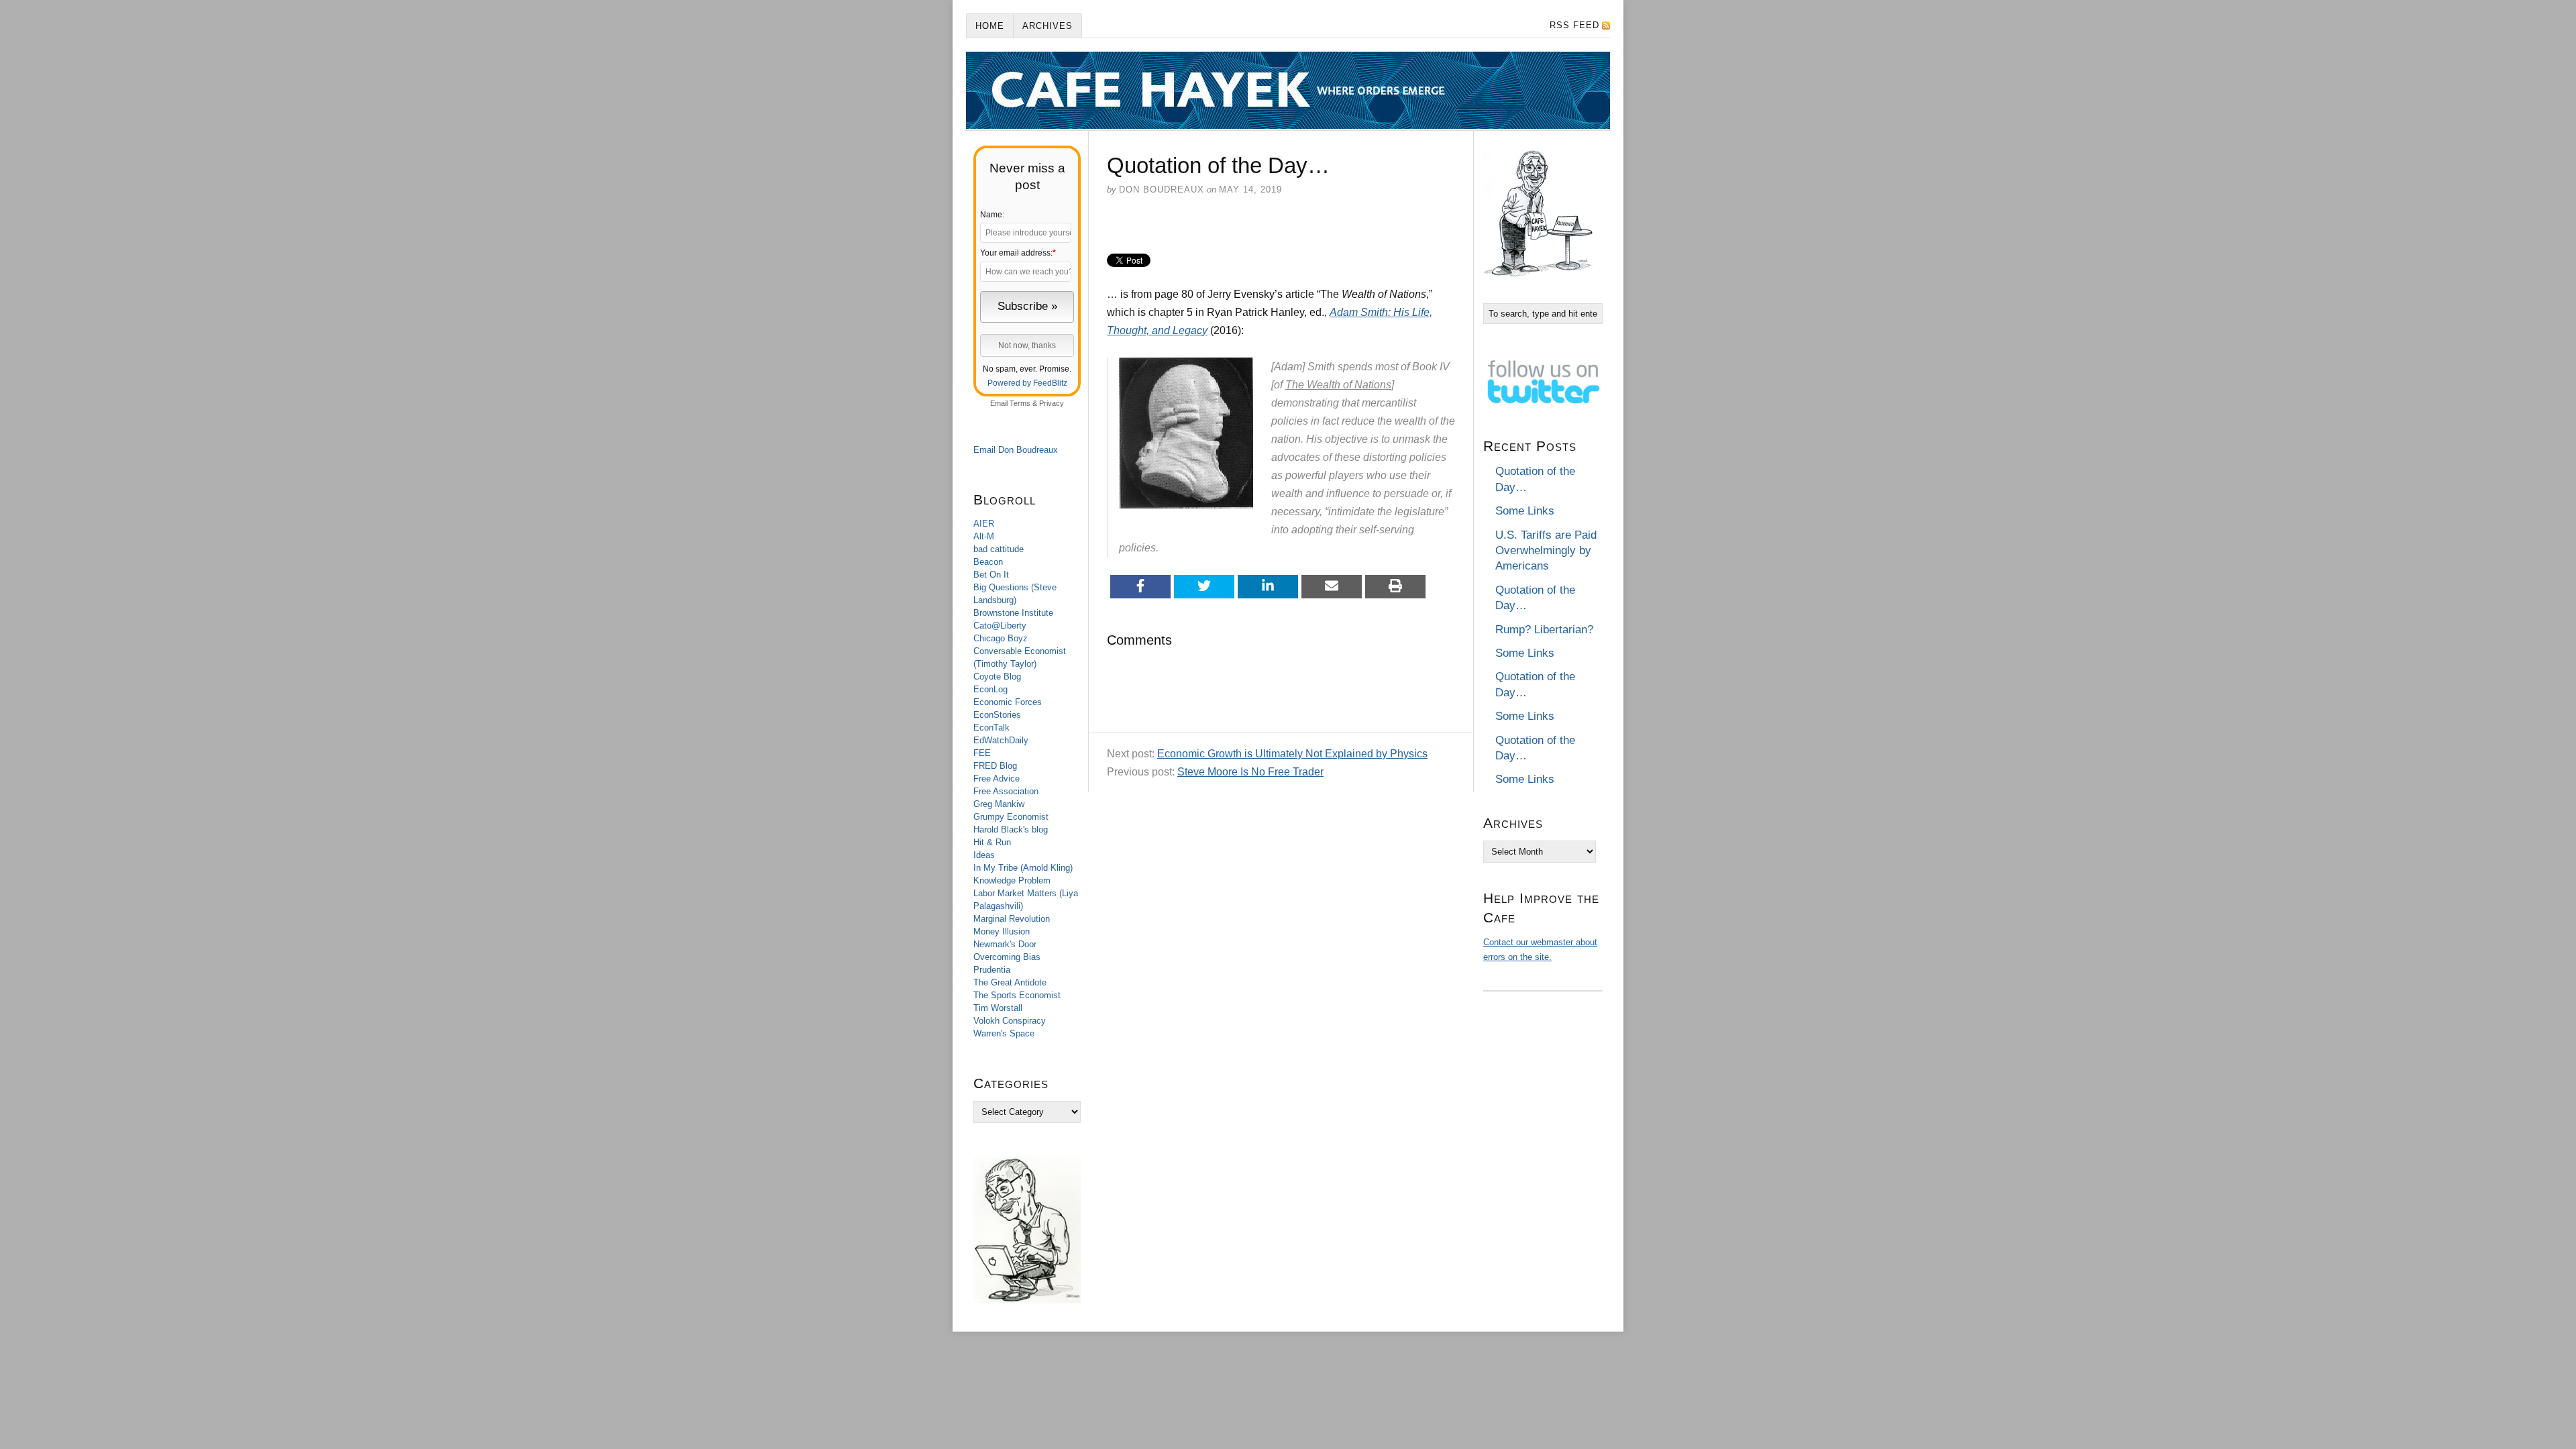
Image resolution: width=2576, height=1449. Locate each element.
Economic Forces (1008, 702)
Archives (1048, 26)
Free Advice (997, 779)
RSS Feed (1574, 25)
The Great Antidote (1010, 982)
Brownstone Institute (1013, 613)
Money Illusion (1002, 931)
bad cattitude (999, 549)
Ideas (984, 855)
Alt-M (984, 536)
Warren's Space (1004, 1033)
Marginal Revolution (1012, 919)
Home (990, 26)
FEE (982, 753)
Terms (1020, 403)
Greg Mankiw (999, 804)
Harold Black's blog (1011, 829)
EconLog (990, 689)
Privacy (1052, 403)
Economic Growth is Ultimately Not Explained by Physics (1292, 754)
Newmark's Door (1005, 944)
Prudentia (992, 970)
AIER (984, 524)
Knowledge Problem (1012, 880)
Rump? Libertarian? (1544, 630)
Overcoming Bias (1007, 957)
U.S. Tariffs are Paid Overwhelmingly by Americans (1546, 551)
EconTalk (991, 728)
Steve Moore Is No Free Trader (1250, 772)
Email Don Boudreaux (1016, 450)
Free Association (1006, 791)
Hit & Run (992, 842)
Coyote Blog (997, 677)
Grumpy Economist (1011, 817)
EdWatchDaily (1001, 740)
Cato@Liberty (1000, 626)
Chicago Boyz (1001, 638)
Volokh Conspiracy (1010, 1021)
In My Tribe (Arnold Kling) (1023, 868)
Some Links (1525, 511)
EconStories (997, 715)
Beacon (988, 562)
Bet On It (991, 575)
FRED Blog (995, 766)
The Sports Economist (1017, 995)
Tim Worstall (998, 1008)
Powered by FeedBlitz (1027, 383)
